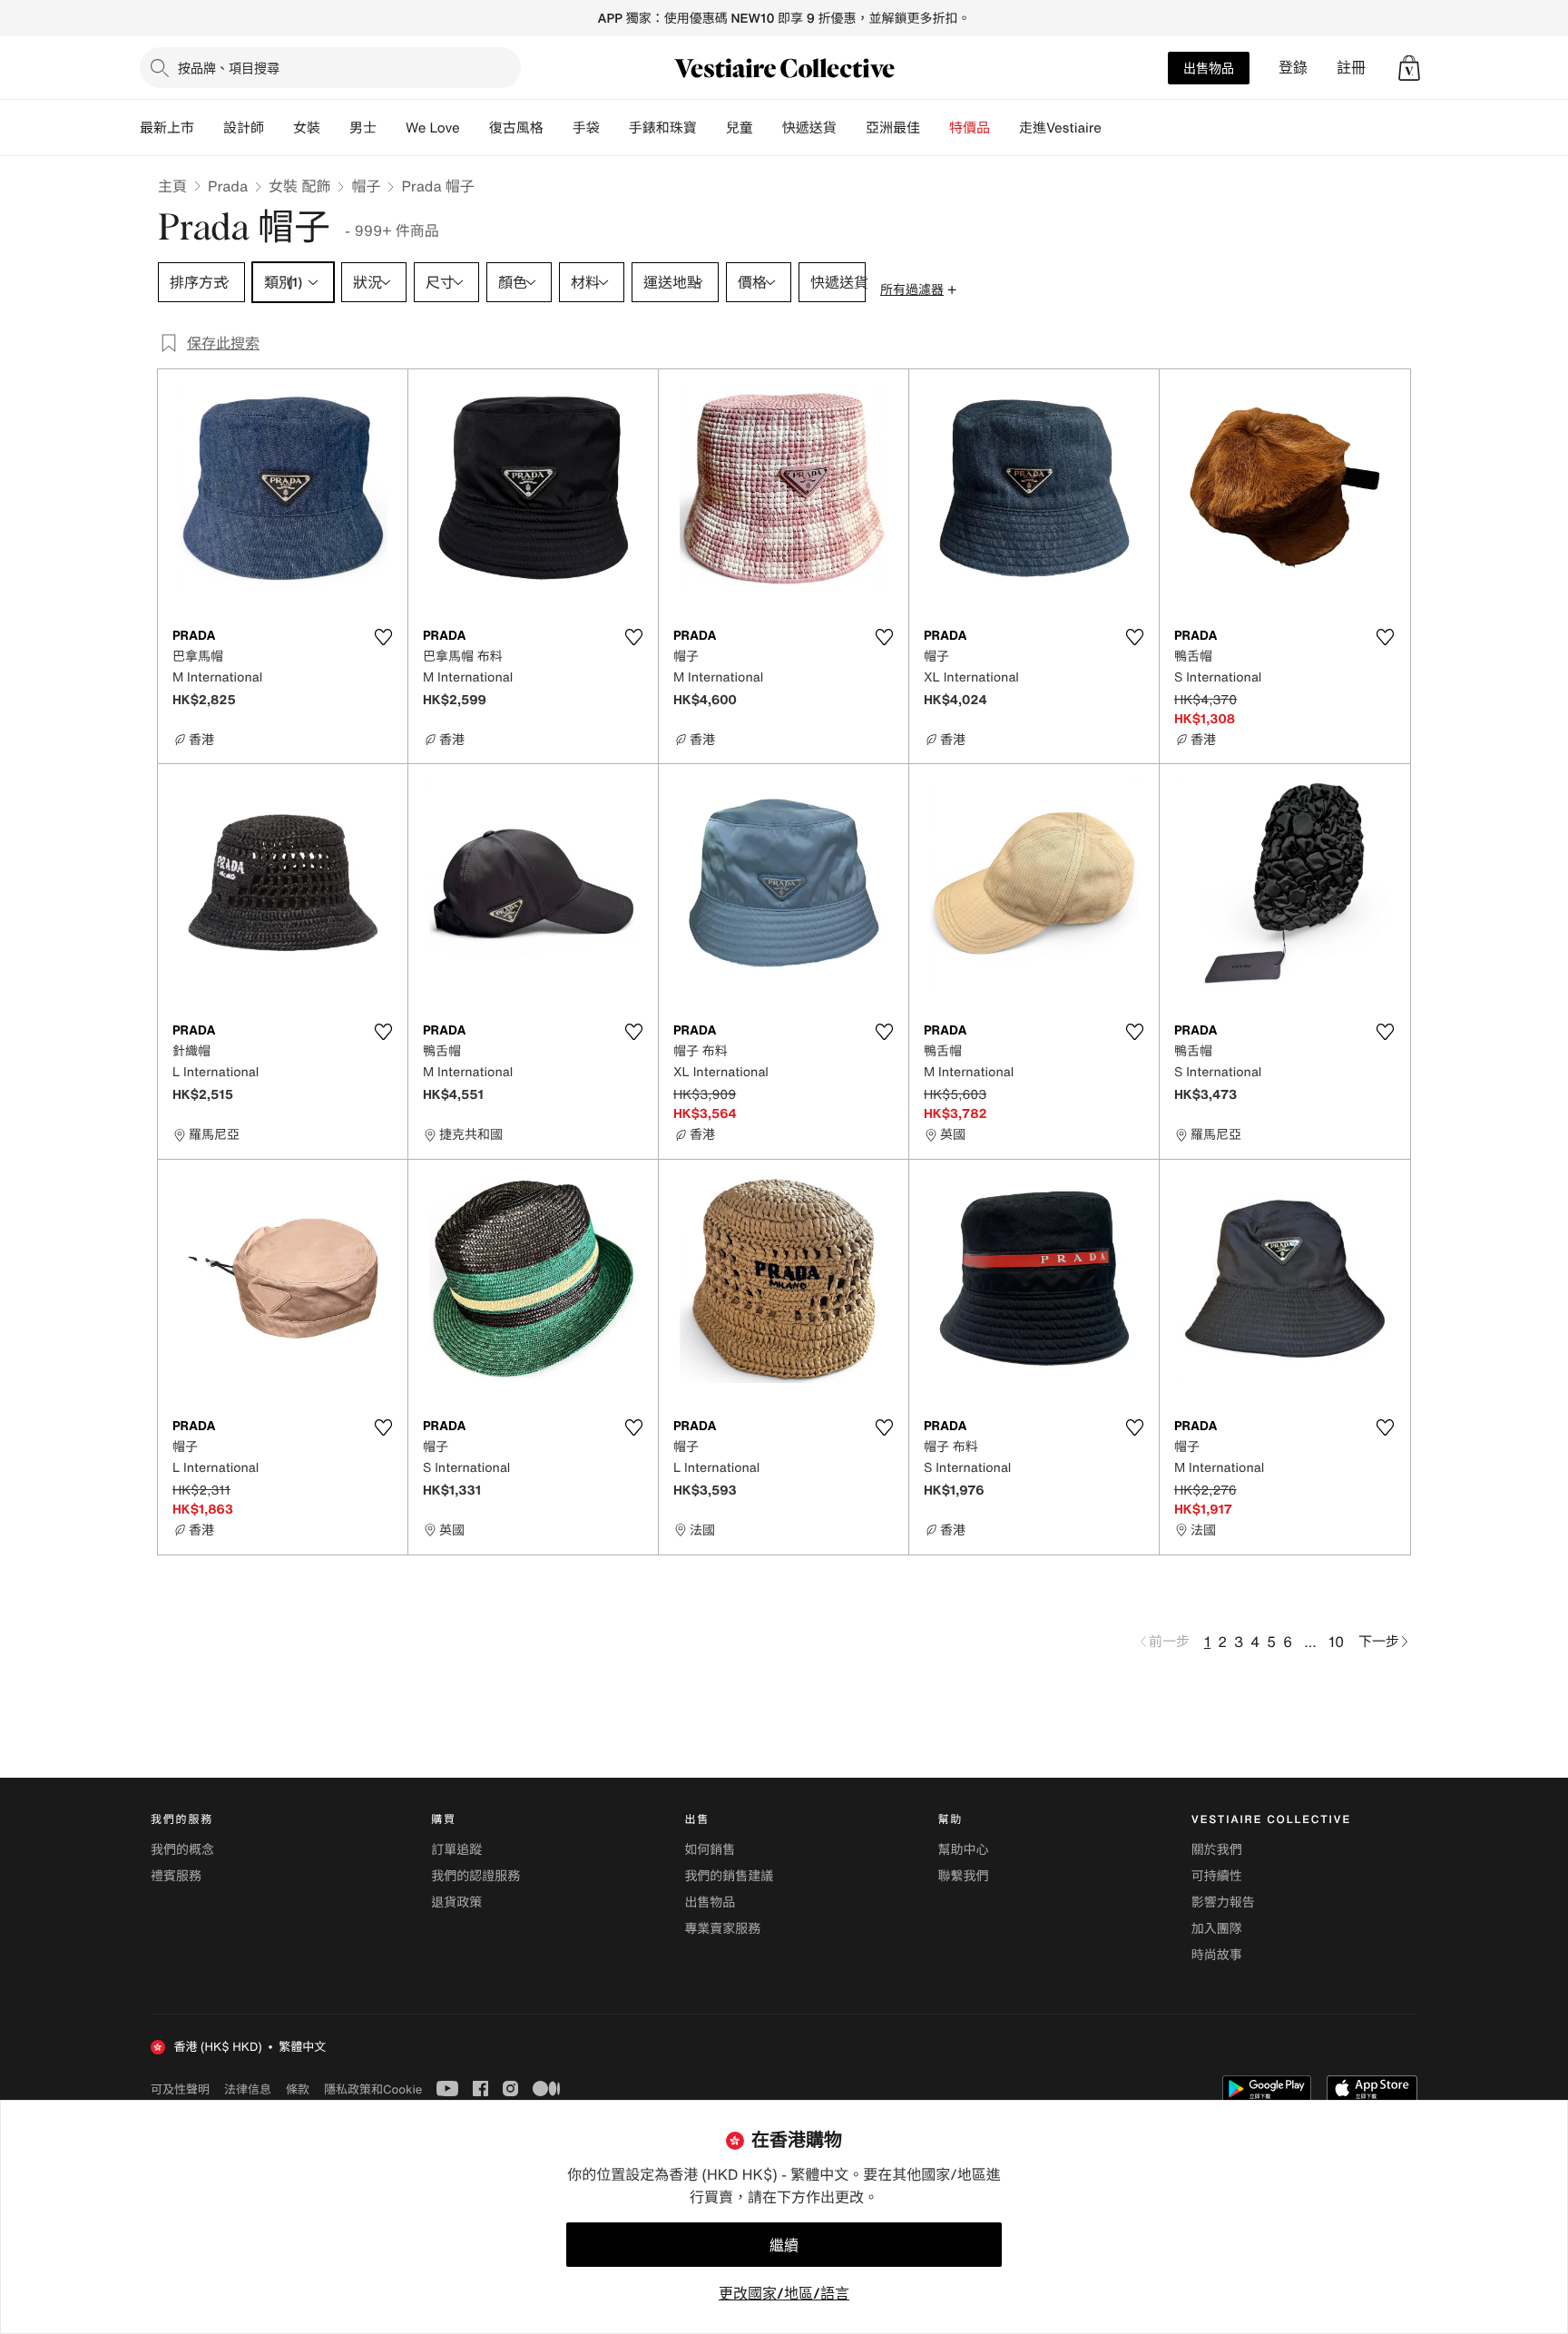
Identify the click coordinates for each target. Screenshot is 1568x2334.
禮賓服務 (176, 1876)
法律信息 (248, 2089)
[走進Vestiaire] (1116, 128)
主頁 (172, 186)
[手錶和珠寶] (711, 128)
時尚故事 (1217, 1955)
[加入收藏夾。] (383, 637)
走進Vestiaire (1060, 128)
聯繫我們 (964, 1876)
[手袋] (614, 128)
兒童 (740, 128)
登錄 (1293, 68)
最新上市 (167, 128)
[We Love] (475, 128)
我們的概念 (182, 1850)
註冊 (1351, 68)
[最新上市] (209, 128)
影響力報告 (1223, 1903)
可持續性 (1217, 1876)
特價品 (970, 128)
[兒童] (768, 128)
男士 (363, 128)
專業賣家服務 (722, 1929)
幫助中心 (964, 1850)
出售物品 (1209, 68)
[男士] (391, 128)
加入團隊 (1217, 1929)
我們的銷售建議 (729, 1876)
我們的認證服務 (475, 1876)
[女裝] (335, 128)
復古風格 (516, 128)
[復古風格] (558, 128)
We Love (433, 128)
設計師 (244, 128)
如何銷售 (710, 1850)
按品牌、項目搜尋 (229, 68)
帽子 (366, 186)
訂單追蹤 (456, 1850)
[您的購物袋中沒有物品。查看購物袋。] (1409, 68)
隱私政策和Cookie (373, 2089)
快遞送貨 (809, 128)
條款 (298, 2089)
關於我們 (1217, 1850)
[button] (1409, 68)
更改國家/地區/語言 (784, 2293)
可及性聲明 (180, 2089)
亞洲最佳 (893, 128)
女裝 (307, 128)
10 (1336, 1642)
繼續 (784, 2245)
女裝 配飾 (299, 186)
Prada (228, 186)
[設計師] (279, 128)
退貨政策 (456, 1903)
